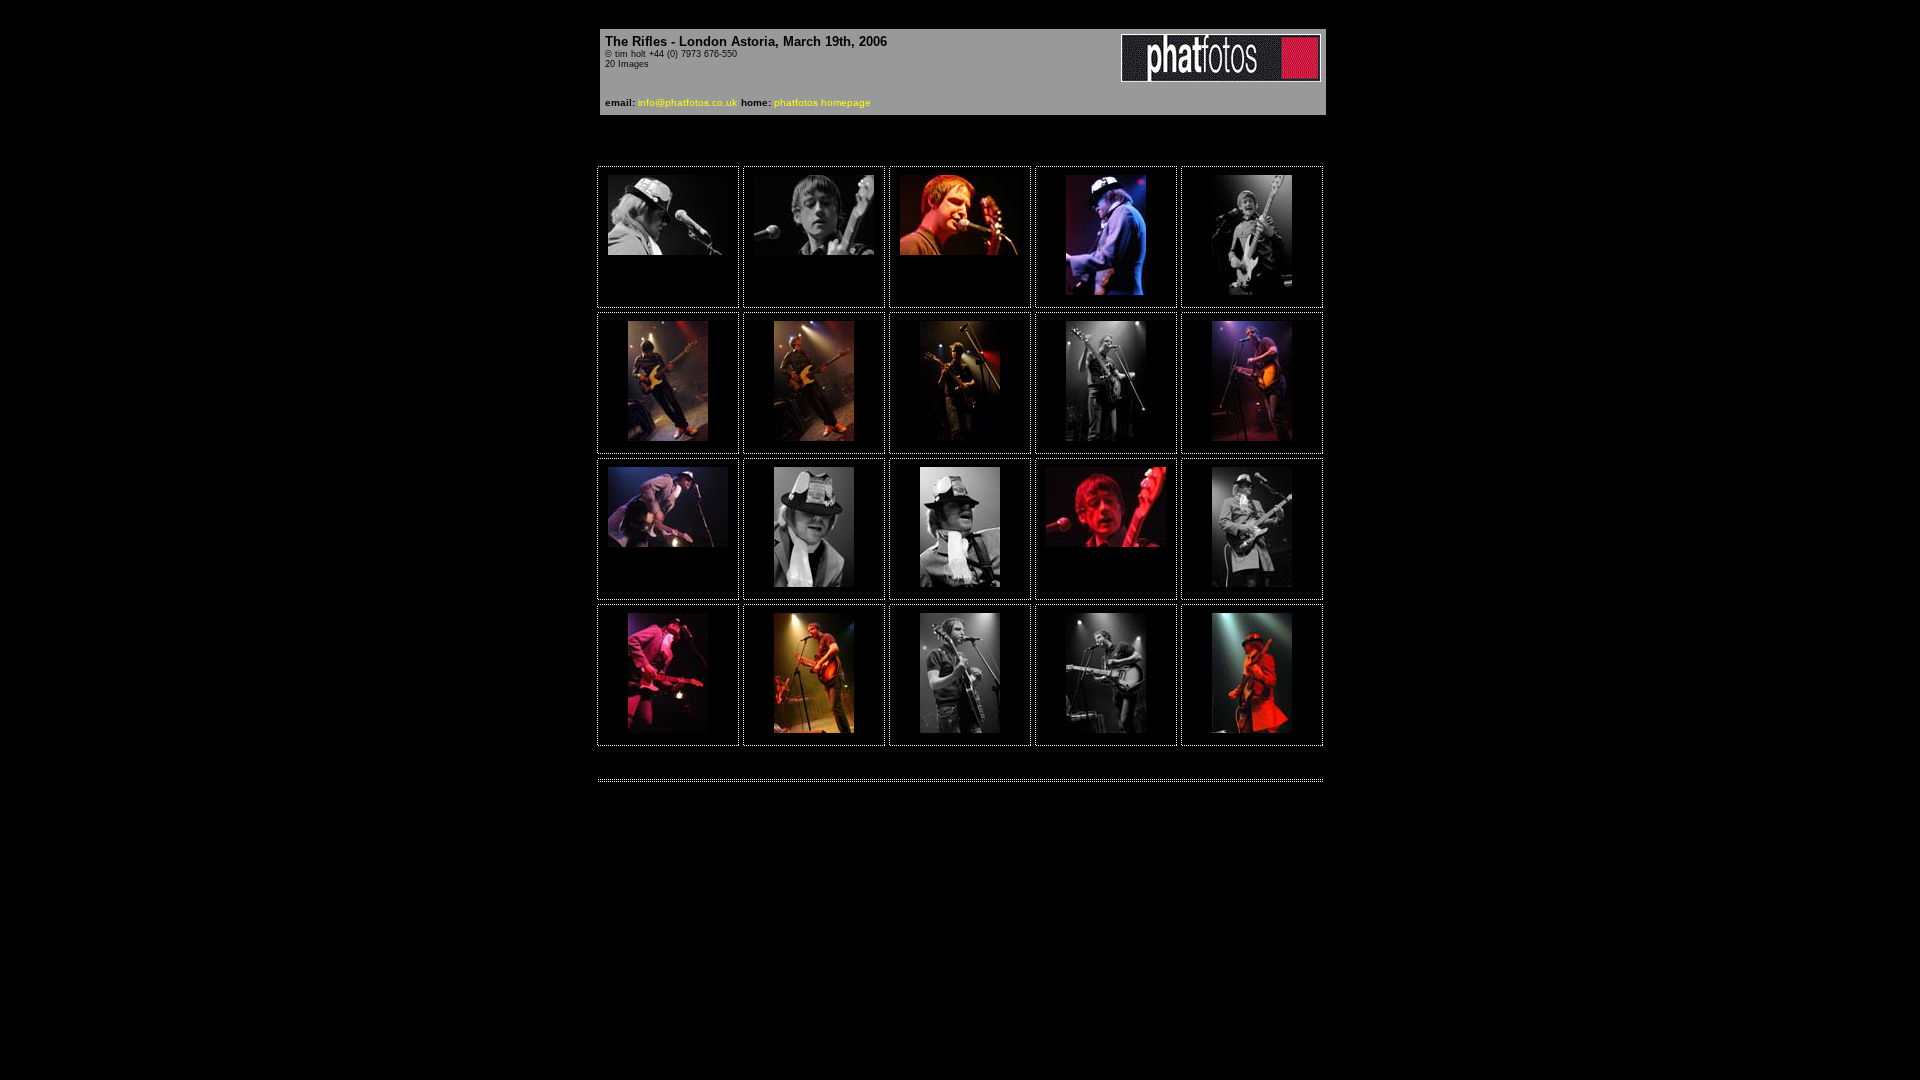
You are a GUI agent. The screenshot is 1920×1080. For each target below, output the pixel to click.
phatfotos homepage (822, 102)
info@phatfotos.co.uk (687, 102)
